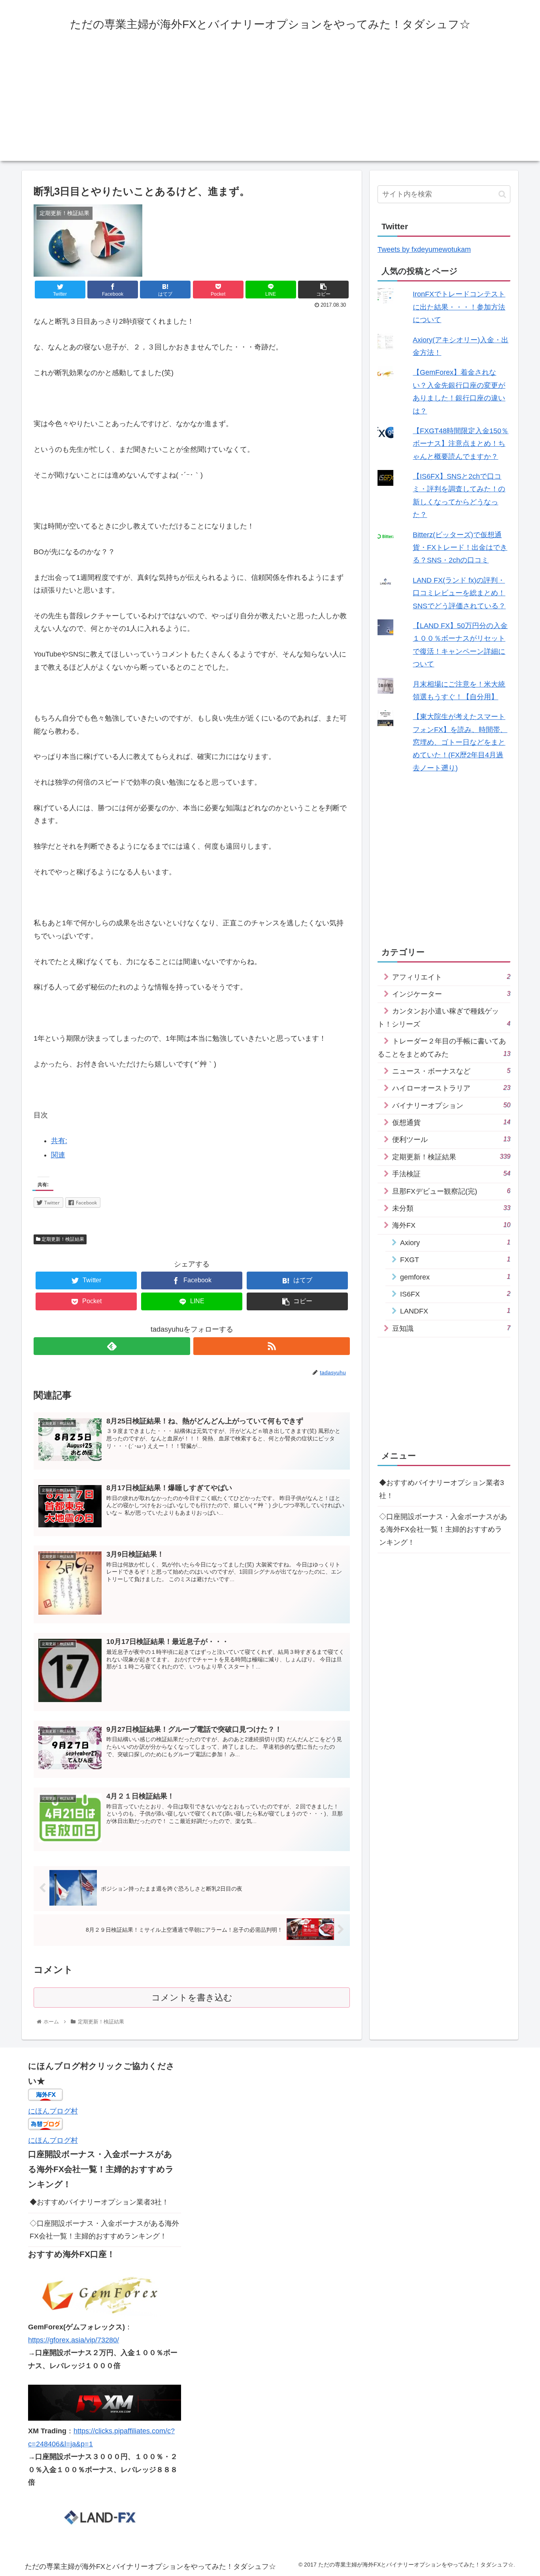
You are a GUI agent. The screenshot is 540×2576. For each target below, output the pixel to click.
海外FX (451, 1225)
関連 (58, 1155)
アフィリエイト (451, 977)
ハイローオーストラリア (451, 1088)
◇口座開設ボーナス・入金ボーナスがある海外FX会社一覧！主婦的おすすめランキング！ (443, 1529)
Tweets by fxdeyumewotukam (424, 249)
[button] (502, 194)
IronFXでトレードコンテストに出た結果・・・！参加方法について (459, 307)
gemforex (455, 1277)
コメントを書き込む (192, 1998)
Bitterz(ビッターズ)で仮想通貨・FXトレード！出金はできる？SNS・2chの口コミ (460, 548)
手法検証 (451, 1174)
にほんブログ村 (53, 2111)
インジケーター (451, 994)
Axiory (455, 1243)
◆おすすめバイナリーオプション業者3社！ (442, 1489)
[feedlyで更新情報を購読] (112, 1346)
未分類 (451, 1208)
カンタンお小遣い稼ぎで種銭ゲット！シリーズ (444, 1017)
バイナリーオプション (451, 1105)
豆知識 (451, 1328)
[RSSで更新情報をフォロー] (272, 1346)
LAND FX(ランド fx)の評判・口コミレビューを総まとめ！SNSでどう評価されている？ (459, 593)
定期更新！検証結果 (62, 1239)
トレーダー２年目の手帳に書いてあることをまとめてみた (444, 1047)
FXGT (455, 1260)
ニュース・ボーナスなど (451, 1071)
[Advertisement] (270, 106)
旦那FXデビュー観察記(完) (451, 1191)
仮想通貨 (451, 1122)
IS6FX (455, 1294)
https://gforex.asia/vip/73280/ (74, 2340)
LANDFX (455, 1311)
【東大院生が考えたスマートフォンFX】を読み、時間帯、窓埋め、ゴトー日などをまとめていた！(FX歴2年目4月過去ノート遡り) (460, 742)
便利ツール (451, 1139)
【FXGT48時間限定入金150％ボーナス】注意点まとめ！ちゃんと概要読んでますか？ (461, 444)
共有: (59, 1141)
